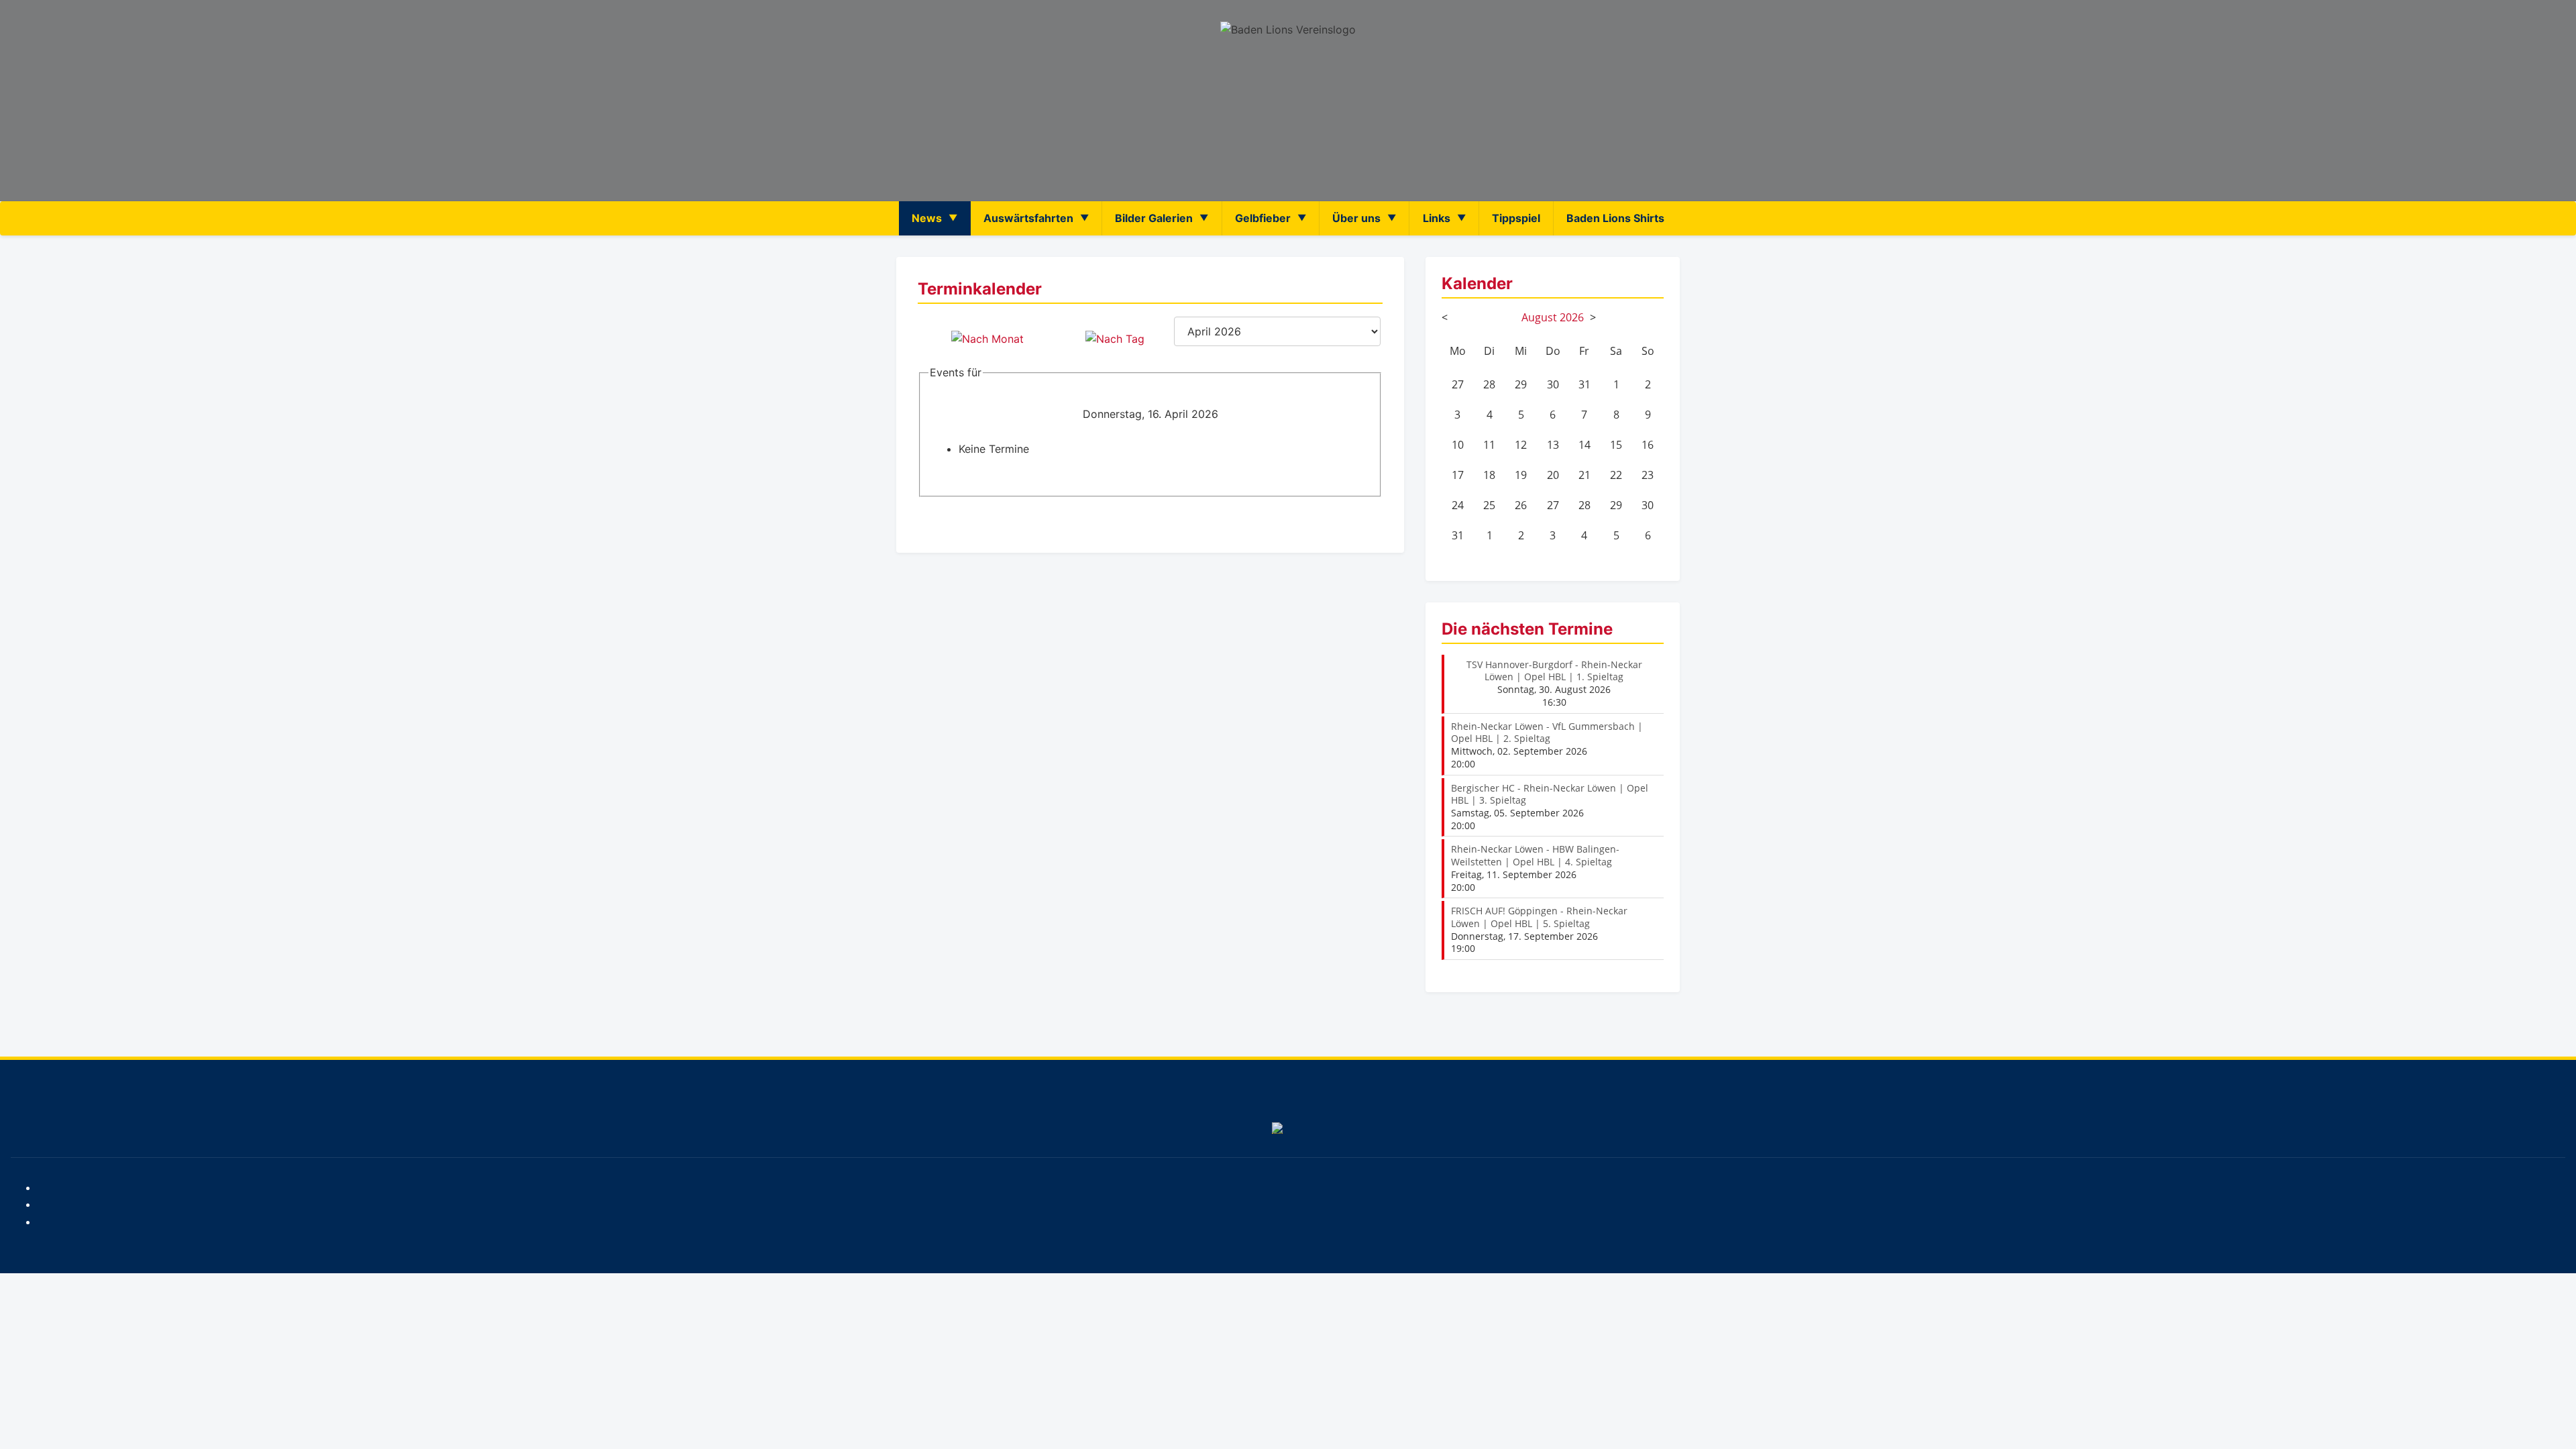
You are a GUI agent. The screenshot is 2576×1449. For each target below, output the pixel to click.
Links (1437, 218)
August (1539, 317)
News (927, 218)
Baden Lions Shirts (1615, 218)
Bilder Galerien (1154, 218)
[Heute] (1115, 339)
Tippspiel (1516, 218)
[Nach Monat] (987, 339)
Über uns (1356, 218)
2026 (1572, 317)
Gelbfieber (1263, 218)
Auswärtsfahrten (1028, 218)
